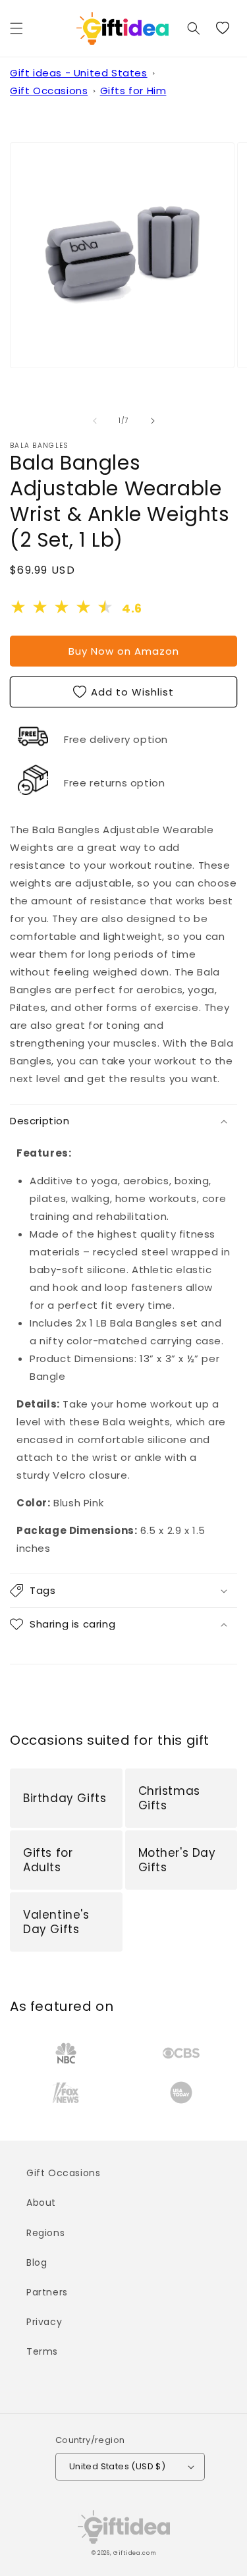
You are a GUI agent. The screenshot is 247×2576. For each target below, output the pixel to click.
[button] (16, 28)
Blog (37, 2262)
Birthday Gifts (65, 1798)
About (41, 2203)
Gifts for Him (133, 91)
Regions (45, 2233)
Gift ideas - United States (79, 73)
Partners (47, 2292)
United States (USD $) (117, 2466)
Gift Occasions (49, 91)
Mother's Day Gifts (177, 1860)
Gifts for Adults (48, 1860)
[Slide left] (95, 421)
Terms (42, 2351)
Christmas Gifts (169, 1798)
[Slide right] (153, 421)
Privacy (44, 2322)
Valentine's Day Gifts (56, 1922)
